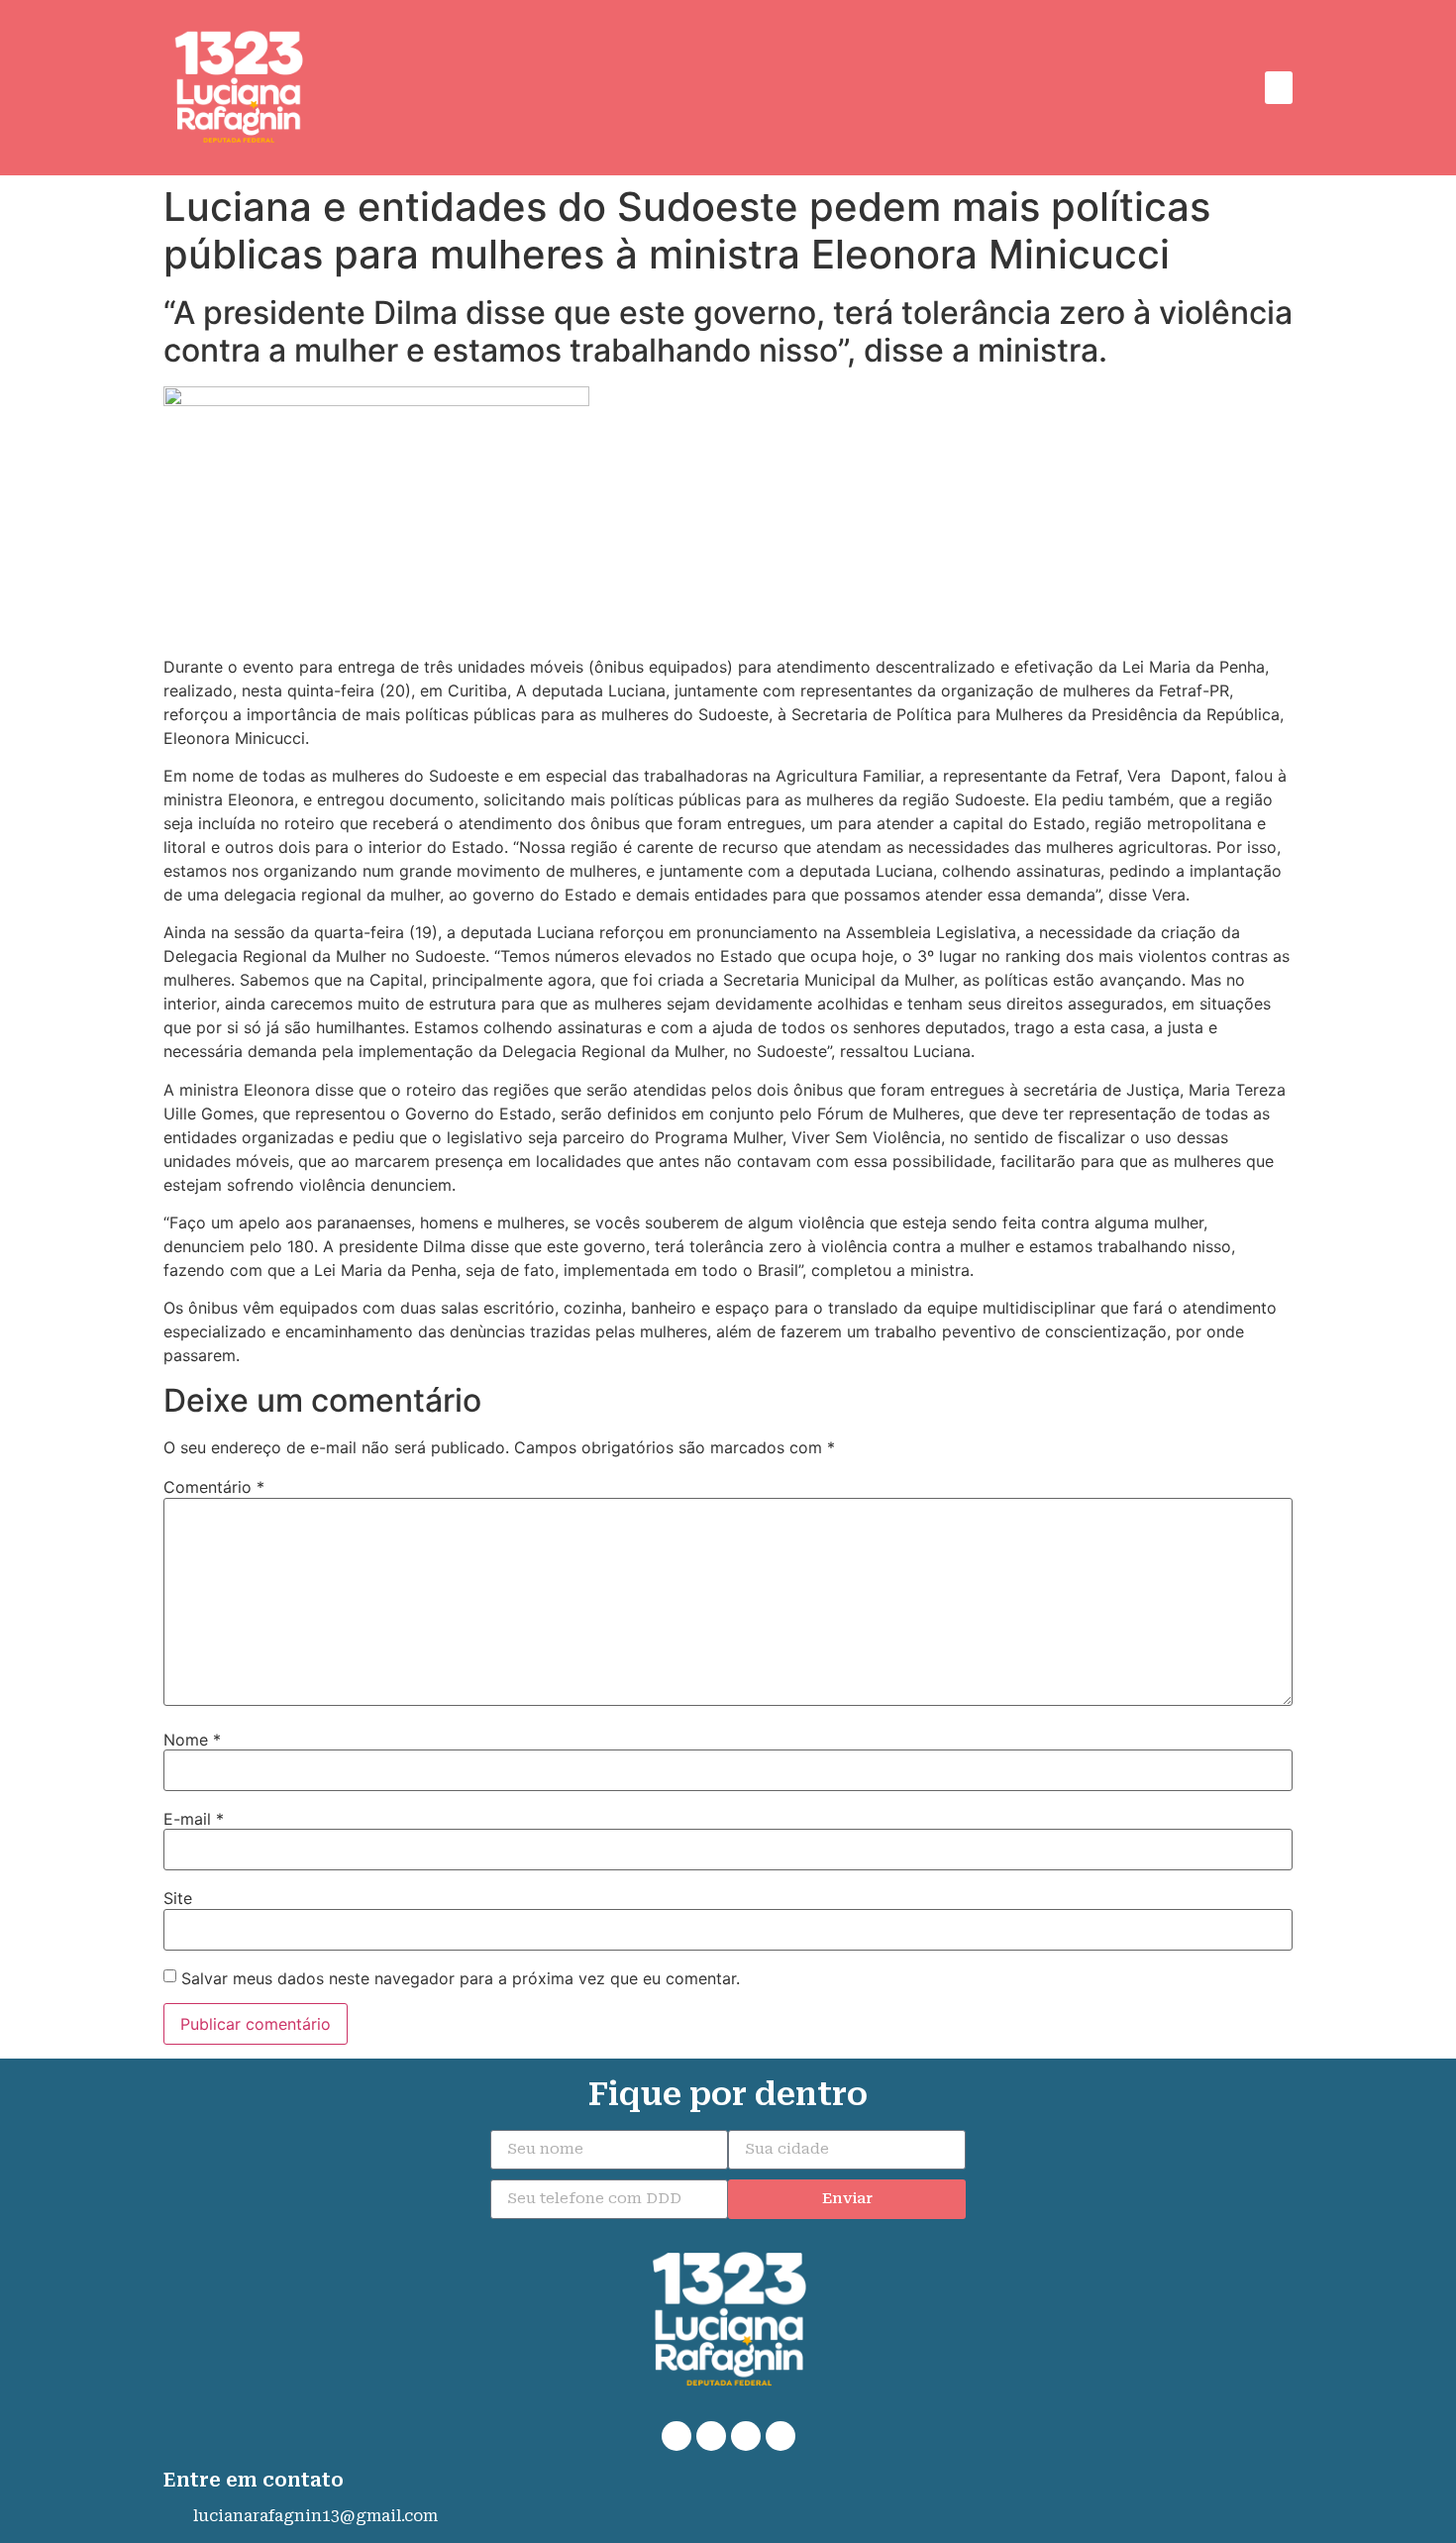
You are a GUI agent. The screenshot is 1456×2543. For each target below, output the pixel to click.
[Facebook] (711, 2436)
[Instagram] (746, 2436)
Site (178, 1898)
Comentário (214, 1487)
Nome (192, 1740)
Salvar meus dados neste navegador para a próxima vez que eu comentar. (461, 1978)
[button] (1279, 88)
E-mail (194, 1819)
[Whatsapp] (676, 2436)
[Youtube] (780, 2436)
